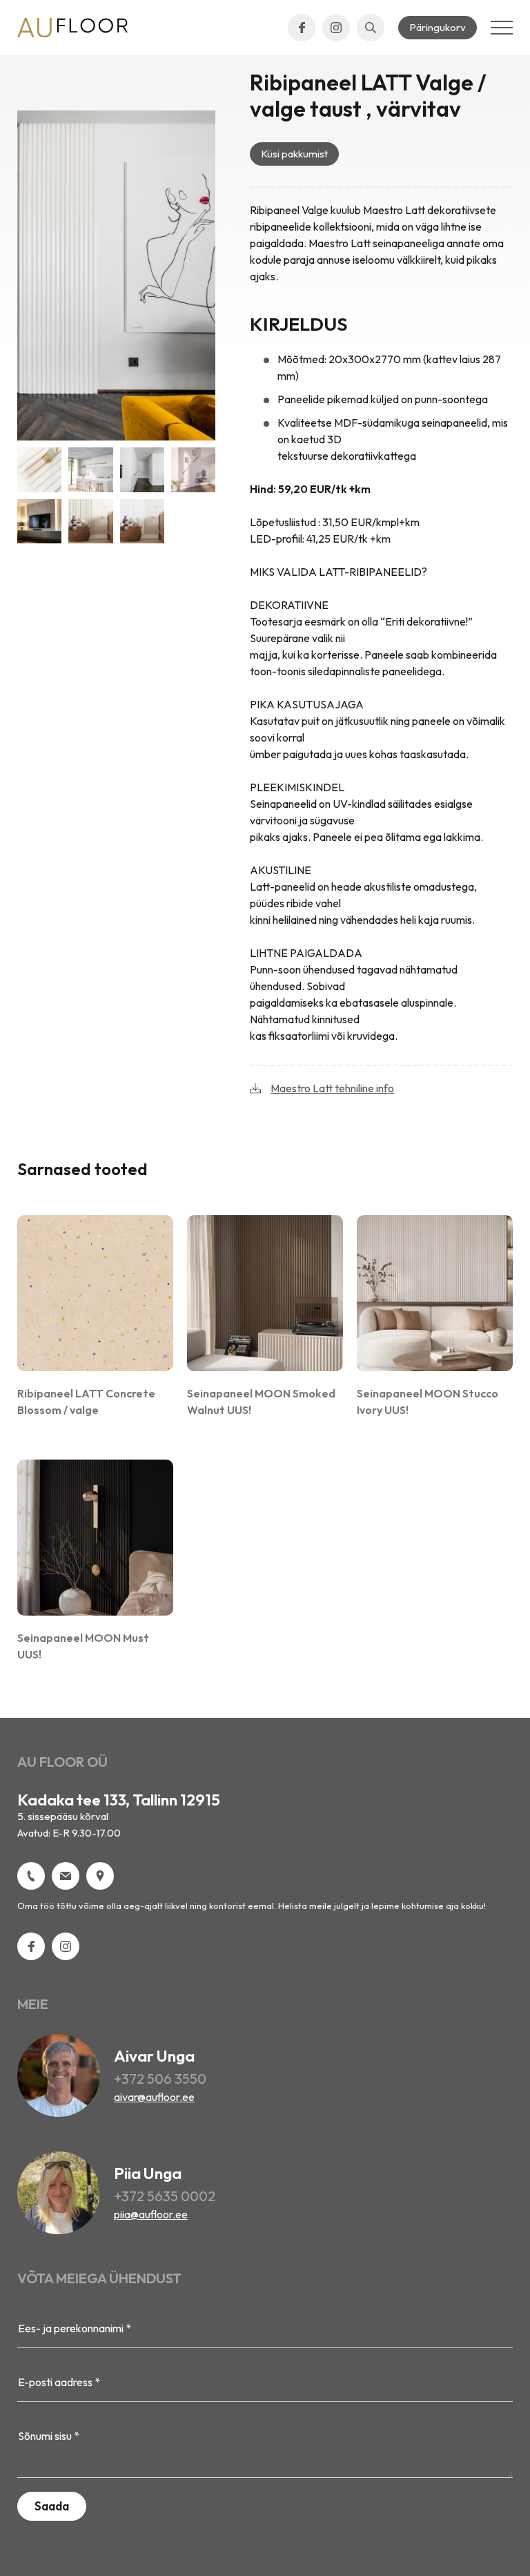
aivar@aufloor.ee (154, 2097)
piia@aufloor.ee (151, 2214)
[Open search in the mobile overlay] (371, 28)
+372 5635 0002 (165, 2196)
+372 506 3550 (160, 2079)
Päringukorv (438, 27)
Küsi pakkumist (294, 154)
